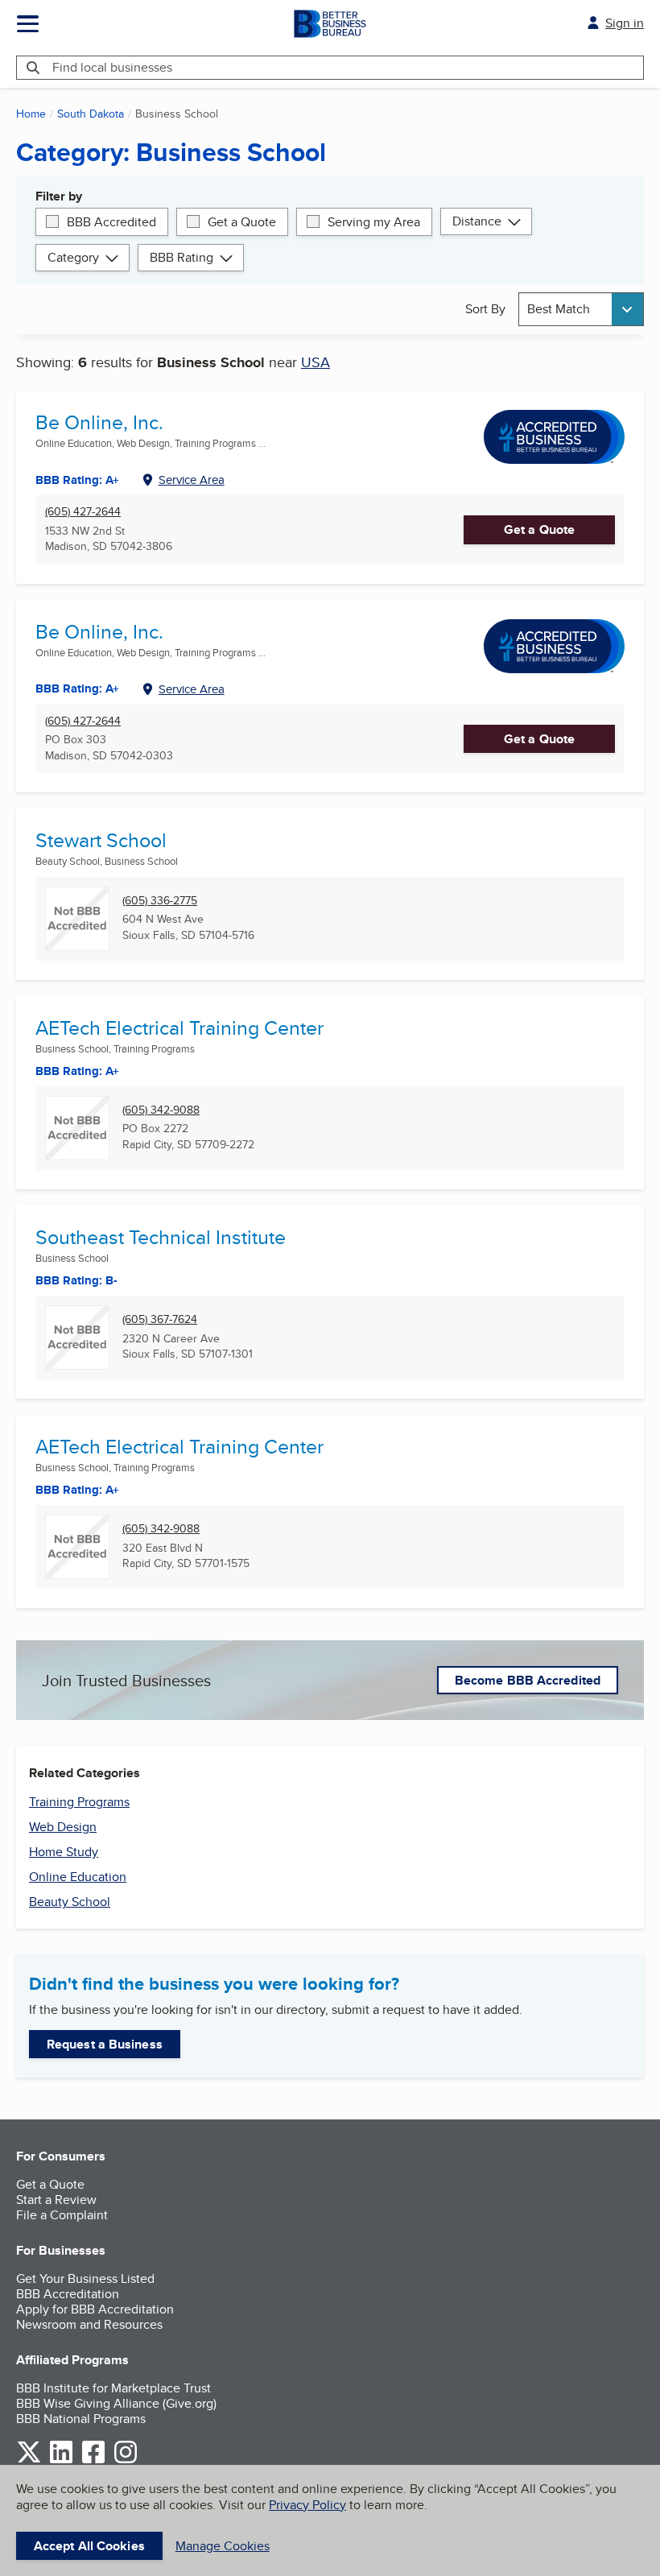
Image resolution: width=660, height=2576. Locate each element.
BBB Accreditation (68, 2294)
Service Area (192, 480)
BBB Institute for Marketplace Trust (113, 2388)
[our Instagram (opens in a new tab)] (126, 2460)
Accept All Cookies (89, 2546)
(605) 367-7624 (160, 1319)
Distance (477, 221)
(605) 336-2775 (160, 901)
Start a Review (56, 2200)
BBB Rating (181, 257)
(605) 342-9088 (161, 1110)
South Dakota (91, 114)
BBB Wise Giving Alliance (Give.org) (116, 2403)
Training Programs (79, 1802)
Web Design (63, 1827)
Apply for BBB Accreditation (95, 2309)
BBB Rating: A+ (77, 688)
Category (73, 257)
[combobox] (581, 309)
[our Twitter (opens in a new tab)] (29, 2460)
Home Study (64, 1852)
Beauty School (70, 1902)
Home (31, 114)
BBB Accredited (111, 222)
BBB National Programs (81, 2419)
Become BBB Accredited (528, 1680)
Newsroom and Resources (89, 2324)
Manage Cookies (223, 2546)
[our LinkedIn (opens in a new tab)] (61, 2460)
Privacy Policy (307, 2505)
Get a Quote (242, 222)
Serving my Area (374, 222)
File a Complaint (62, 2215)
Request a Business (105, 2044)
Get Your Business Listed (85, 2278)
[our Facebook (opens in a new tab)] (93, 2460)
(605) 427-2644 (83, 512)
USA (316, 362)
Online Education (78, 1877)
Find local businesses (112, 67)
